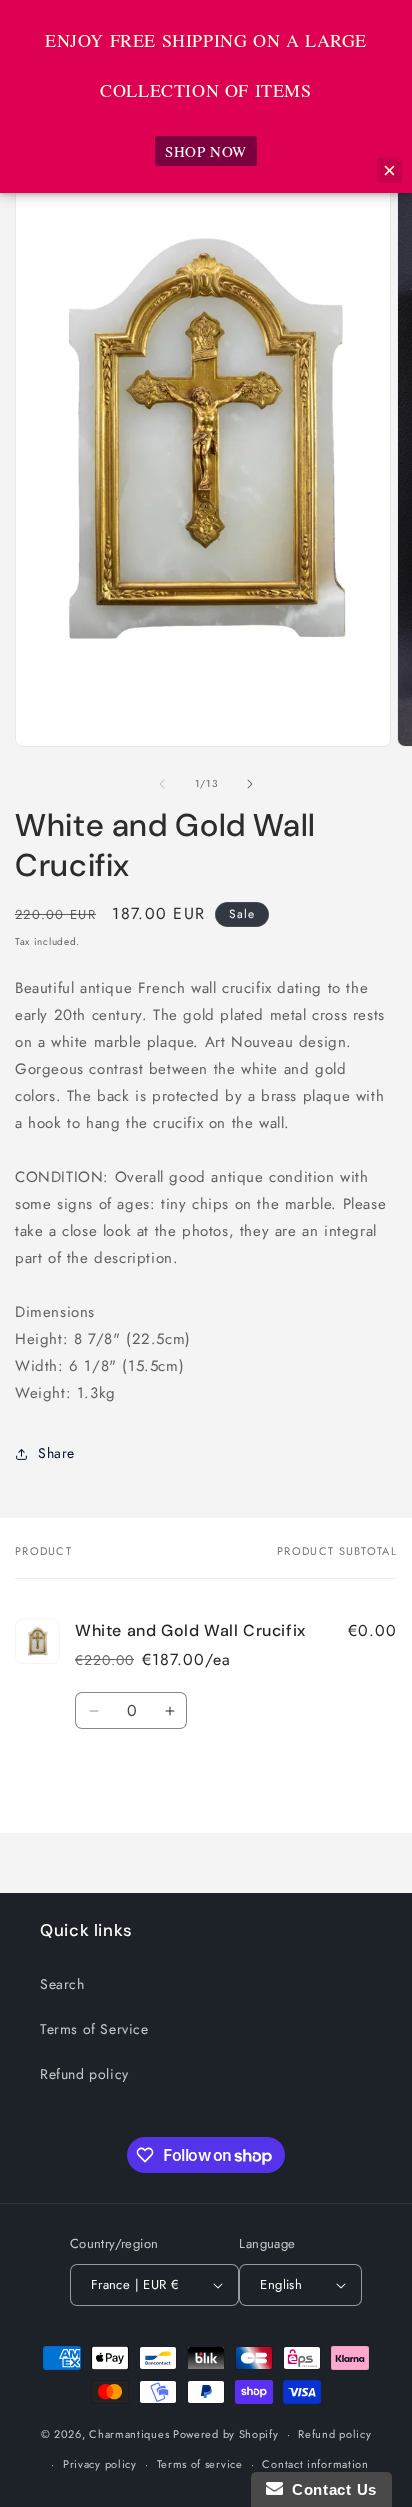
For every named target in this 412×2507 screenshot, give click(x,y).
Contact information (315, 2464)
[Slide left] (162, 784)
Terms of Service (94, 2029)
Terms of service (200, 2464)
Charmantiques (129, 2434)
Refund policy (84, 2074)
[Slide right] (250, 784)
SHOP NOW (206, 151)
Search (62, 1984)
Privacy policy (100, 2464)
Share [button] (56, 1453)
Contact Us (330, 2489)
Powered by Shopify (226, 2434)
